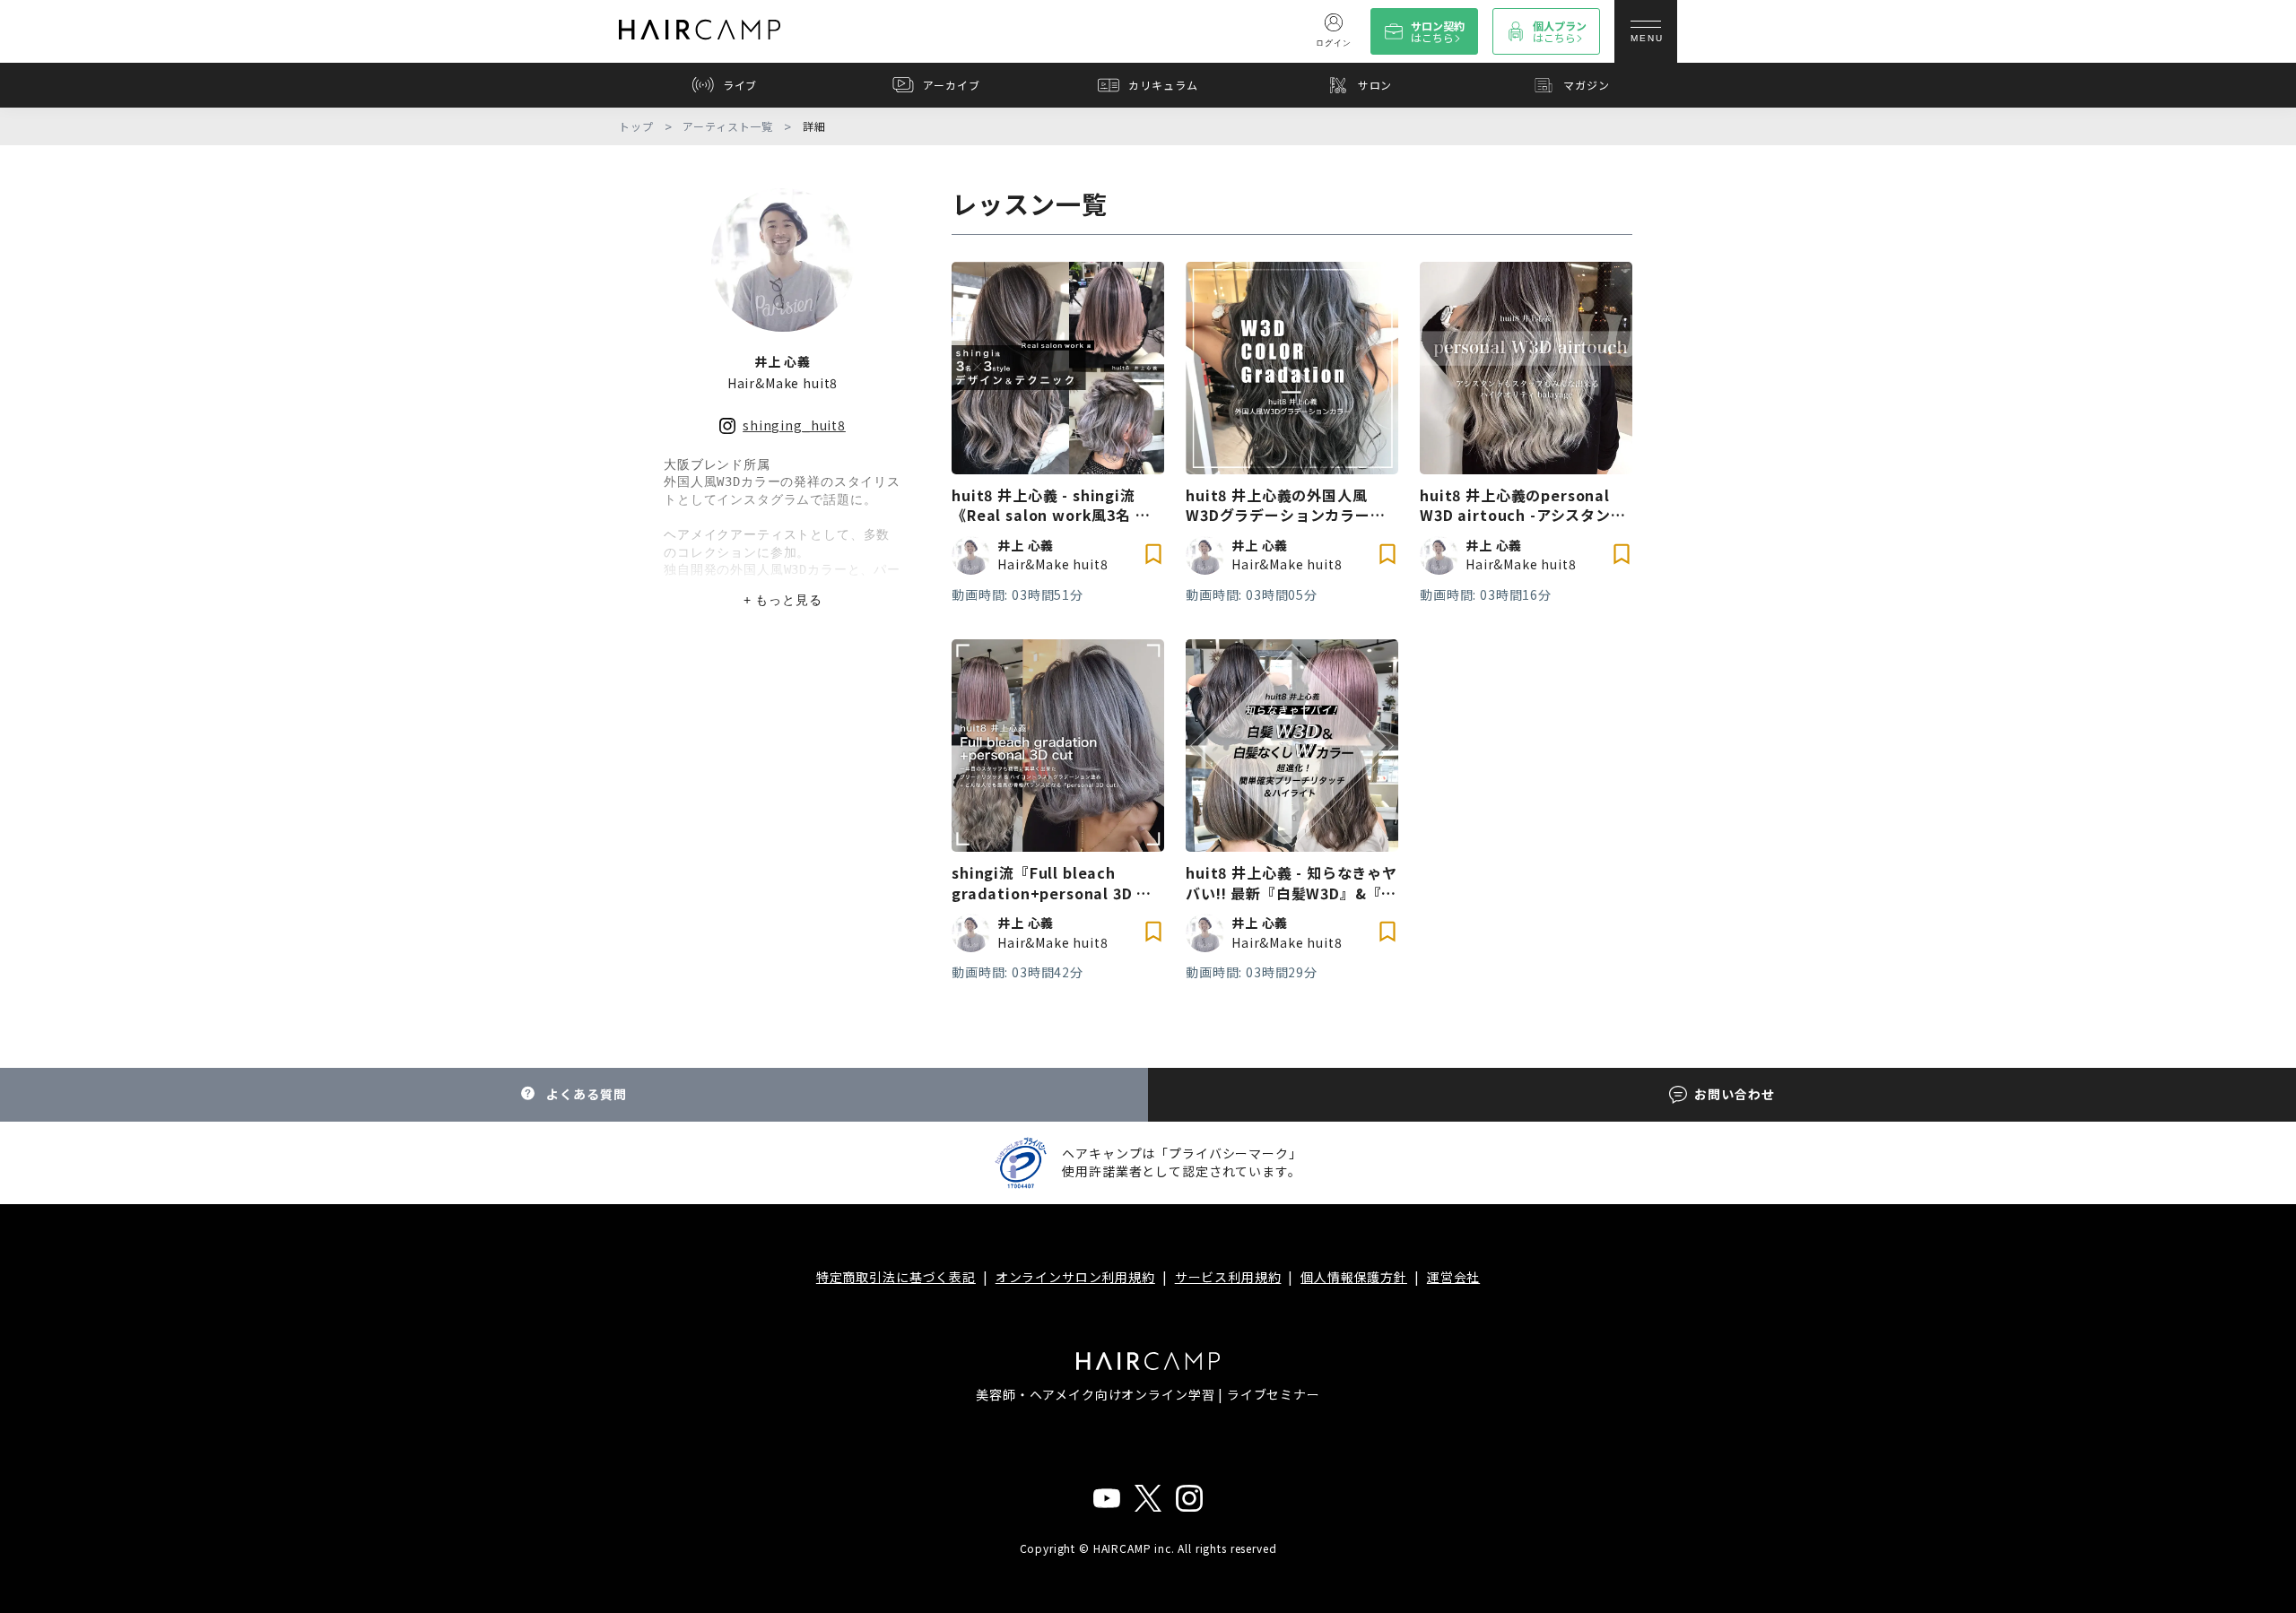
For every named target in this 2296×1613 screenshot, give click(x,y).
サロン (1375, 85)
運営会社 (1453, 1277)
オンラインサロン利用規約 (1075, 1277)
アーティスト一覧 (728, 126)
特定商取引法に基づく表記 (896, 1277)
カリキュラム (1163, 85)
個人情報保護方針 (1354, 1277)
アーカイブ (951, 85)
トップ (636, 126)
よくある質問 (586, 1094)
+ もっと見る (783, 600)
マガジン (1586, 85)
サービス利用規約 (1228, 1277)
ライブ (740, 85)
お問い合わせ (1734, 1094)
